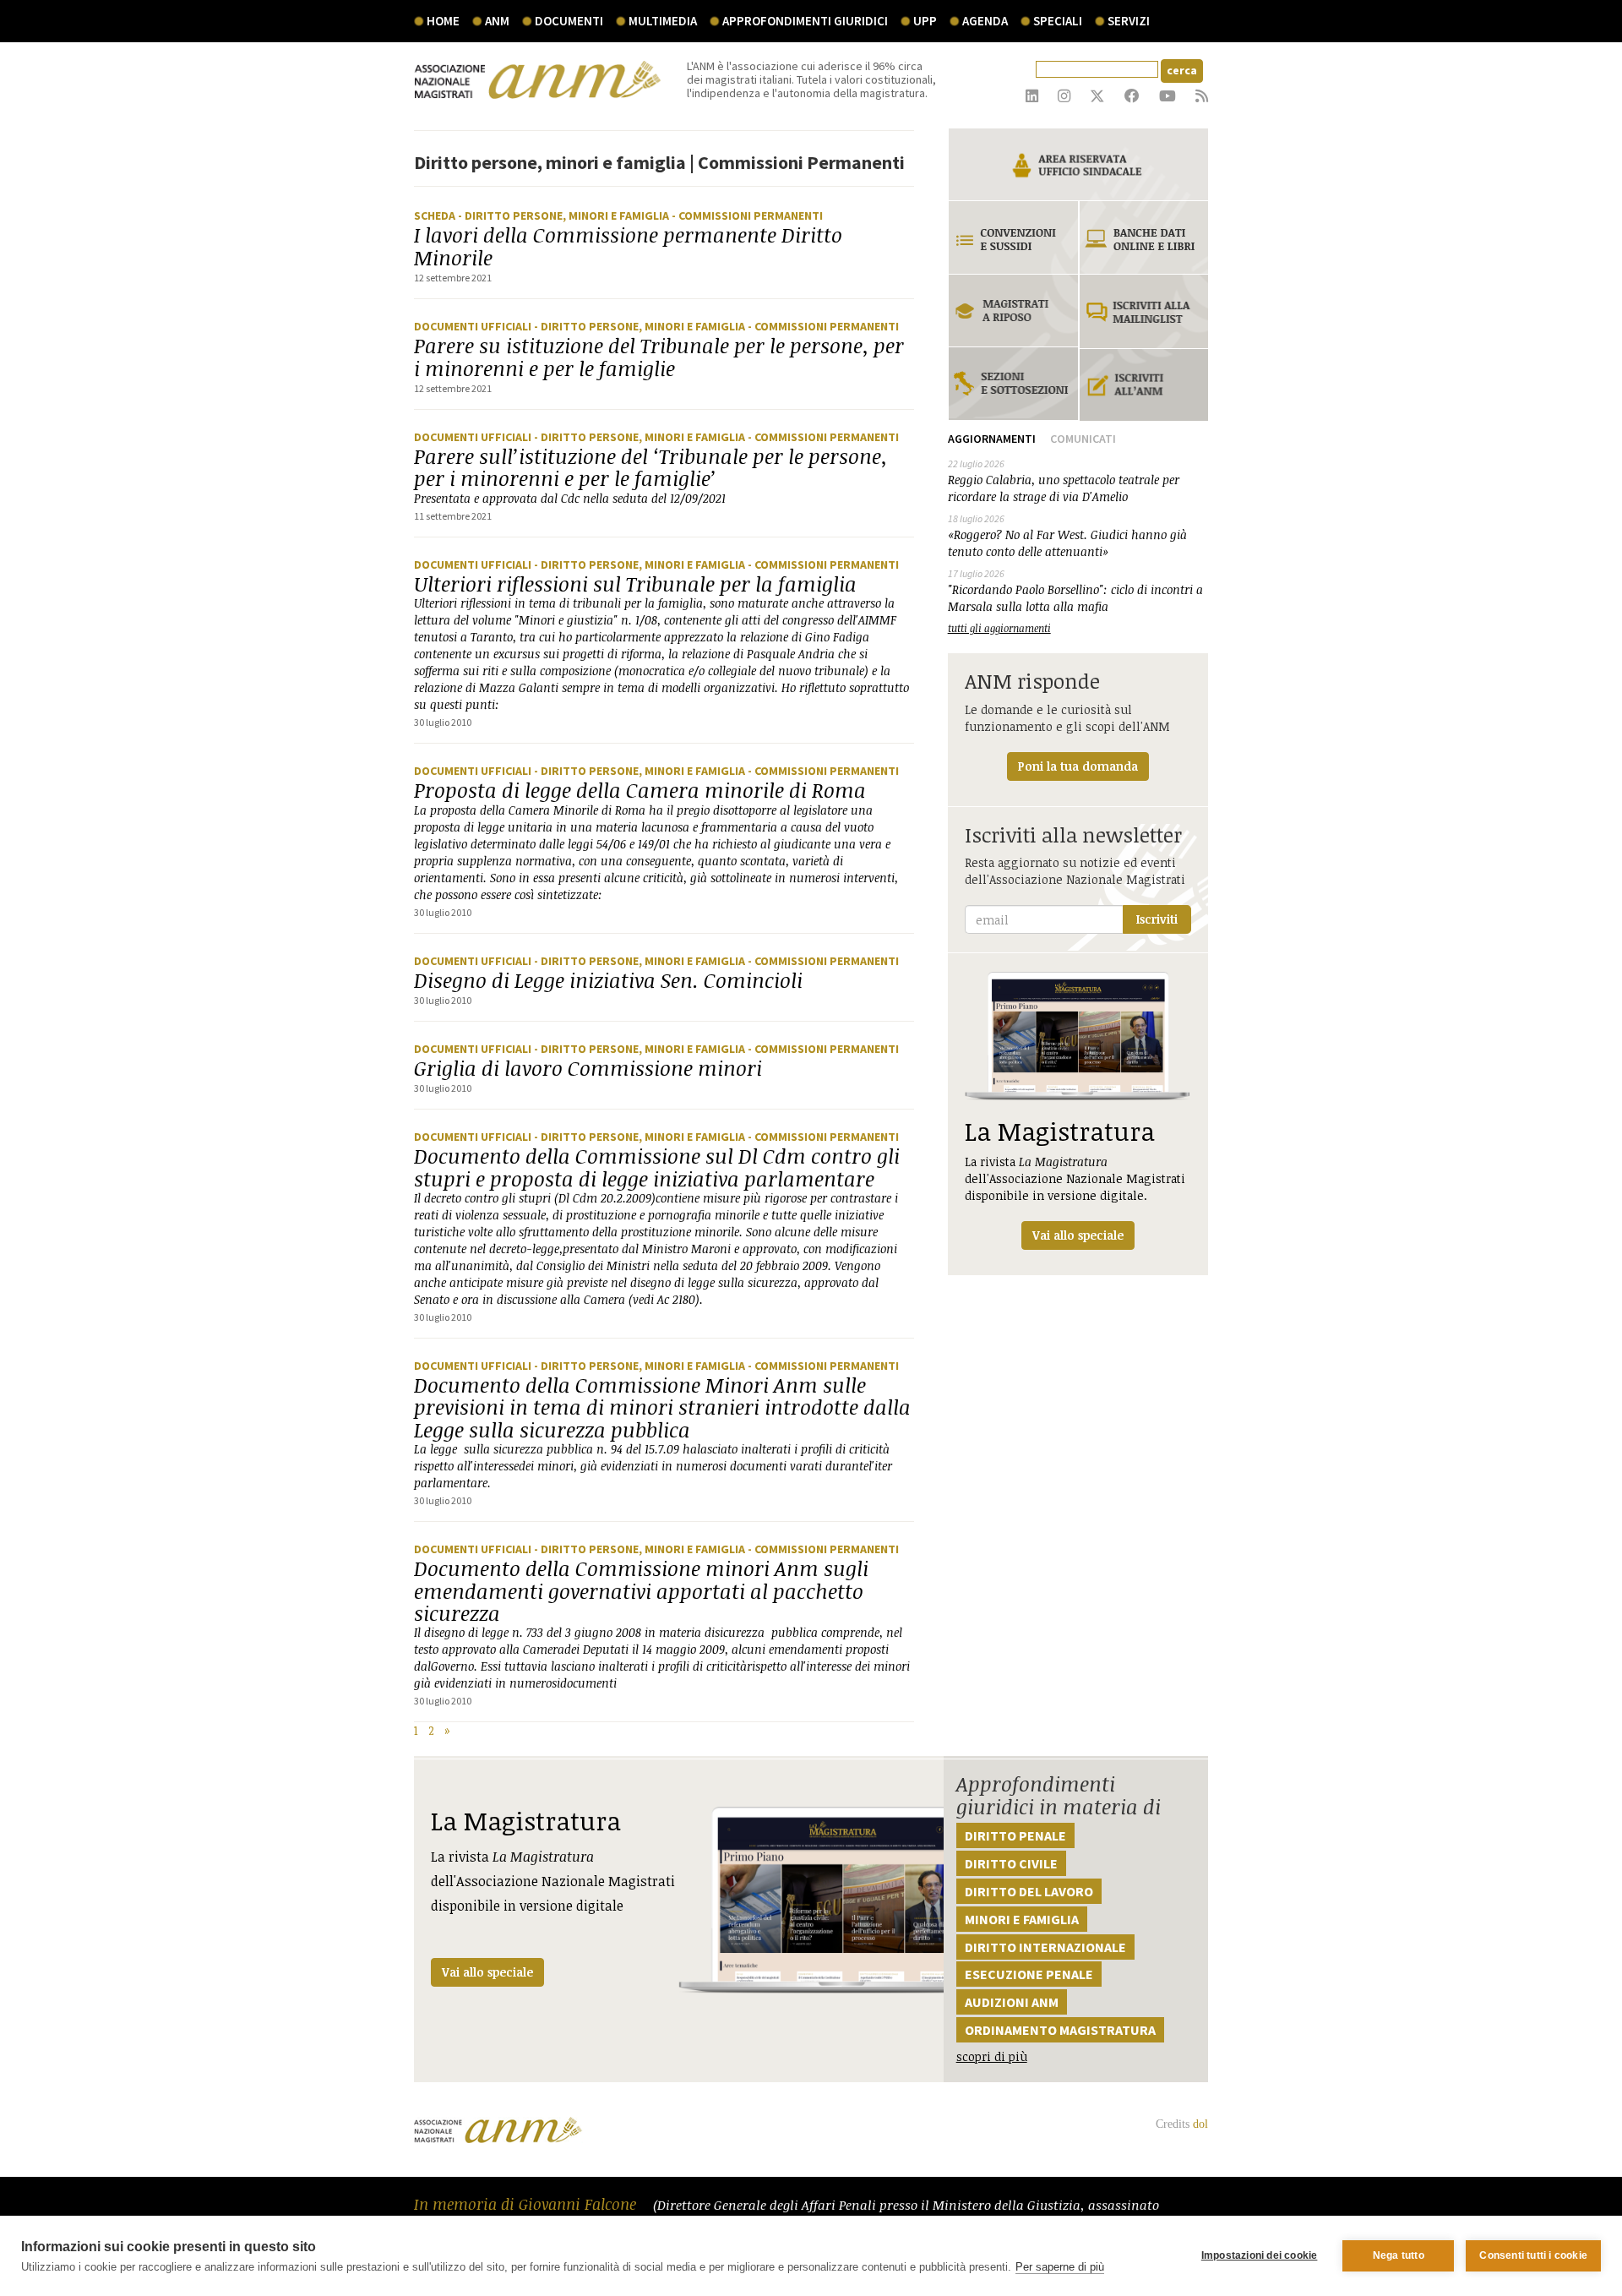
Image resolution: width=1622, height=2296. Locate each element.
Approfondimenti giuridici (805, 21)
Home (443, 21)
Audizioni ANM (1012, 2002)
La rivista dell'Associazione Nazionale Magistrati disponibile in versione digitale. (1075, 1178)
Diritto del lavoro (1029, 1891)
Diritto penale (1015, 1835)
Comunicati (1083, 439)
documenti (569, 21)
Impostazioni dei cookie (1260, 2255)
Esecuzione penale (1029, 1974)
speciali (1058, 21)
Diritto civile (1011, 1863)
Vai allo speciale (487, 1972)
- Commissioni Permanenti (747, 215)
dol (1200, 2124)
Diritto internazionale (1045, 1947)
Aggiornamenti (992, 439)
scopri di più (992, 2056)
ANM (497, 21)
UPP (925, 21)
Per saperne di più (1060, 2267)
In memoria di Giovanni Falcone (527, 2204)
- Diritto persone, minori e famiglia (565, 215)
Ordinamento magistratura (1060, 2030)
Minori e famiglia (1022, 1919)
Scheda (436, 215)
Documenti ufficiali (474, 326)
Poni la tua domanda (1078, 766)
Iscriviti (1157, 919)
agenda (985, 21)
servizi (1129, 21)
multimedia (663, 21)
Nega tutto (1399, 2255)
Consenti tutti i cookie (1533, 2255)
